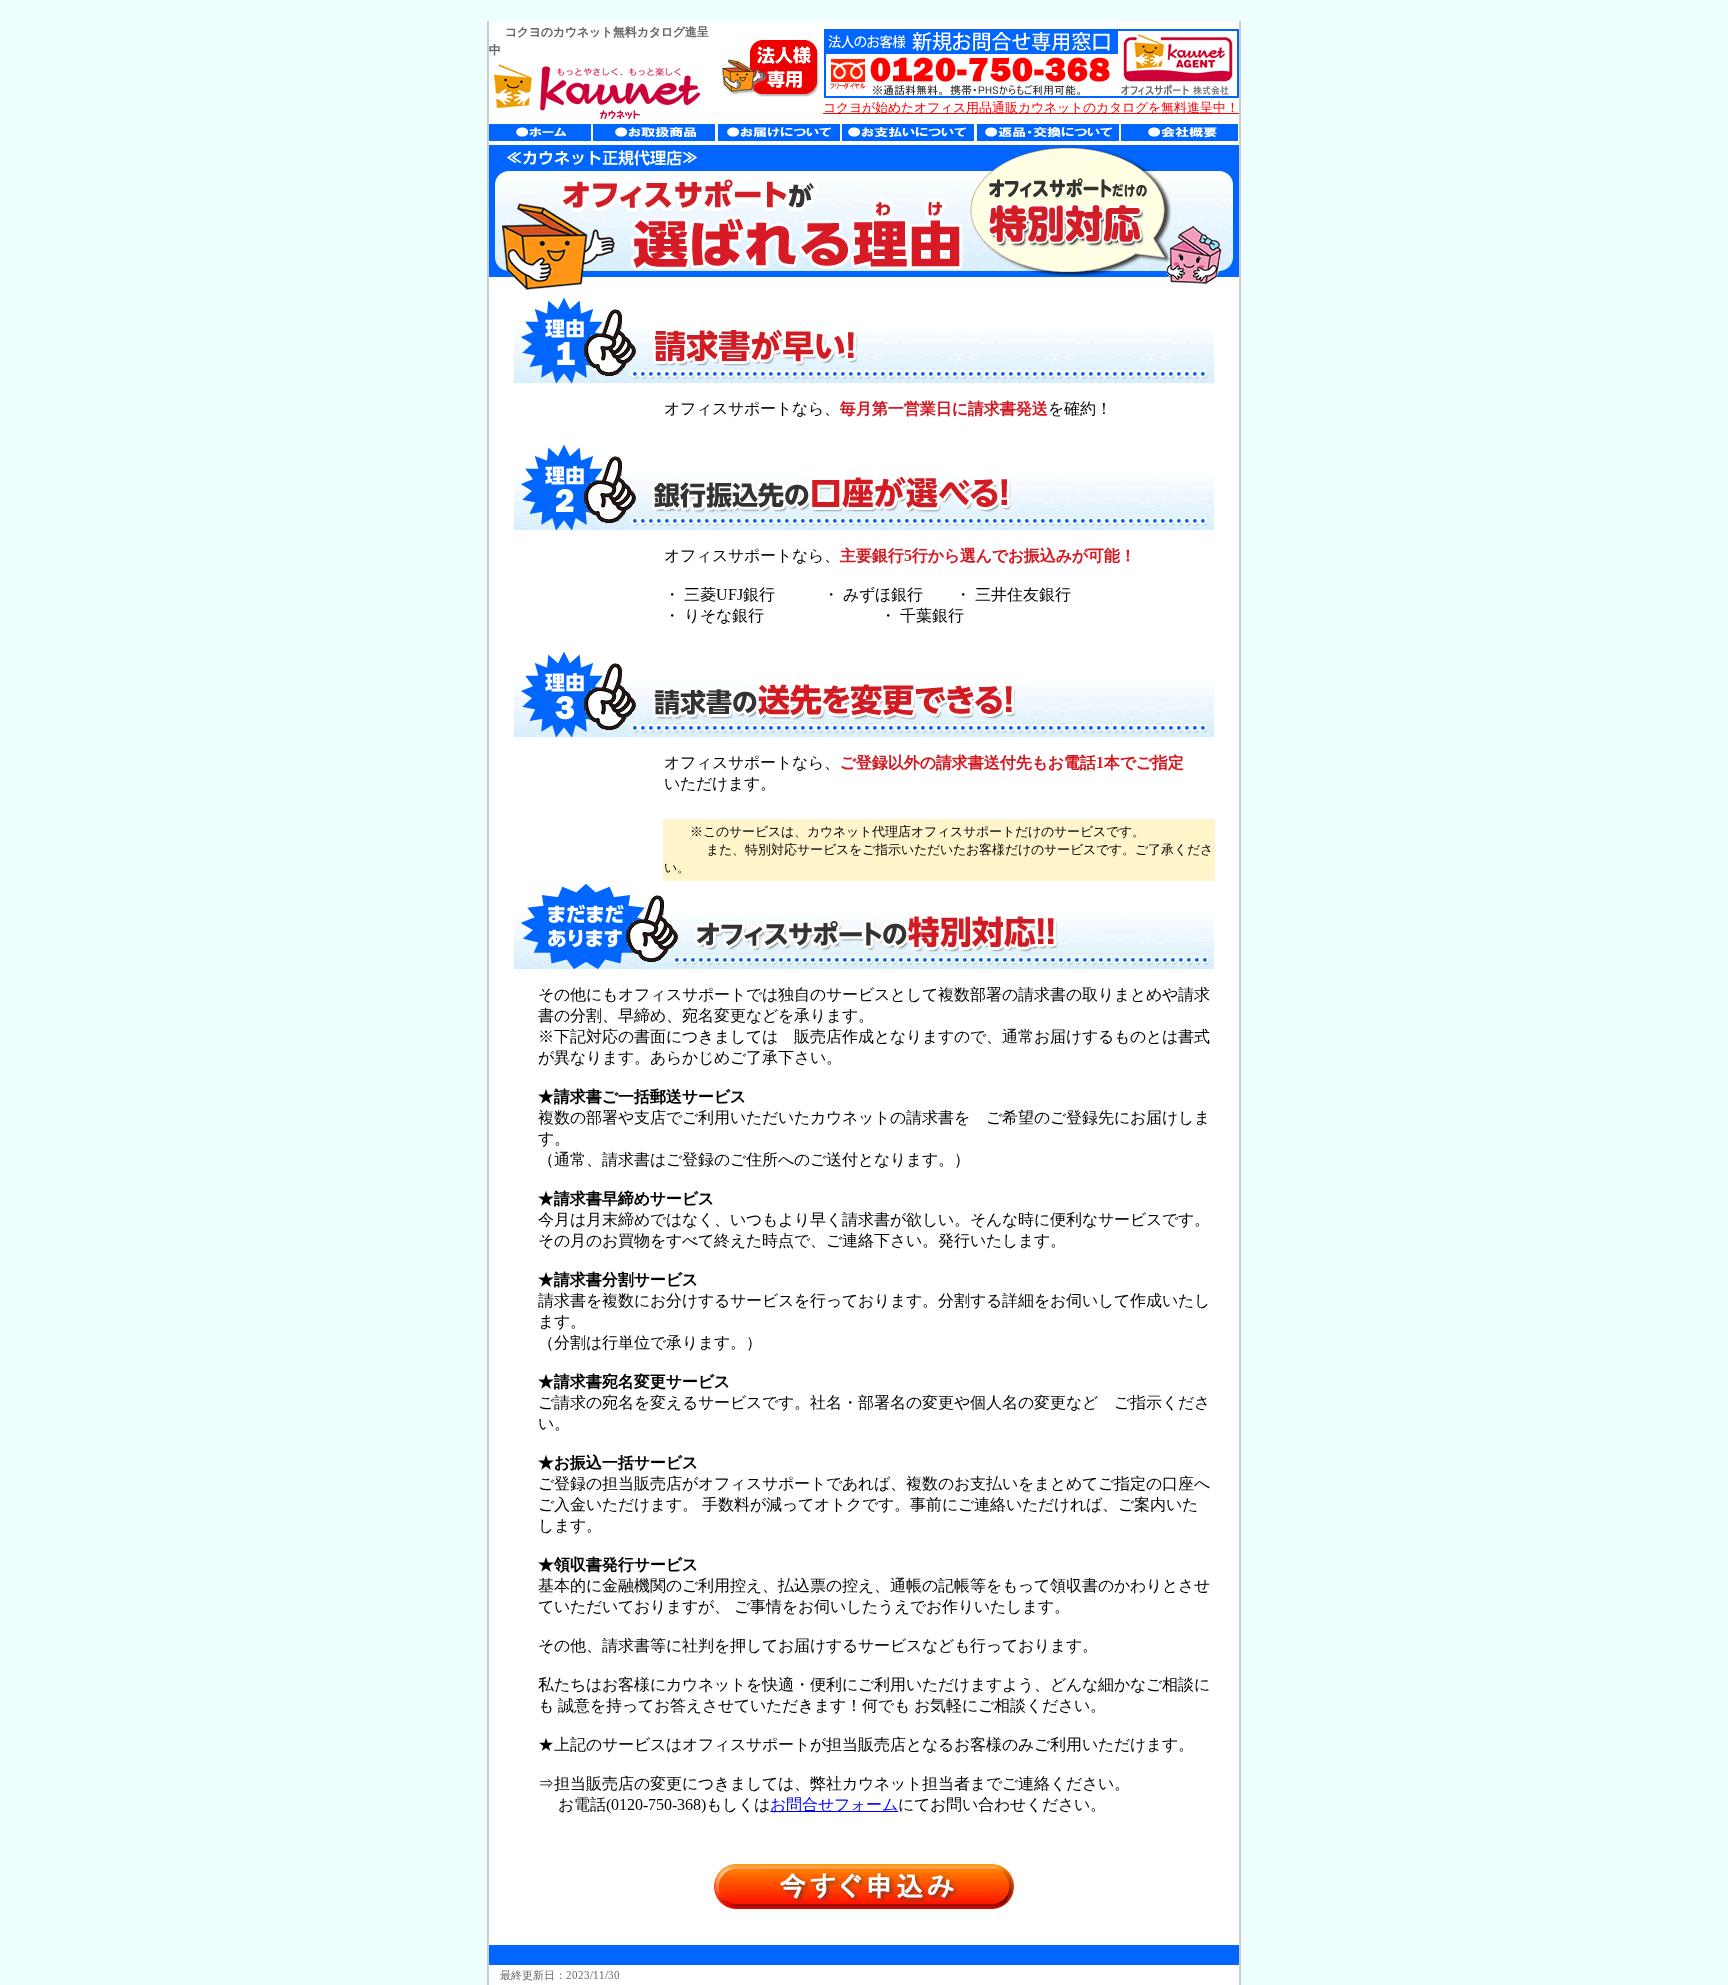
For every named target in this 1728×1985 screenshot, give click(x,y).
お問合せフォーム (834, 1804)
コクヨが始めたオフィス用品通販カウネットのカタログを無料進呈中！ (1031, 107)
